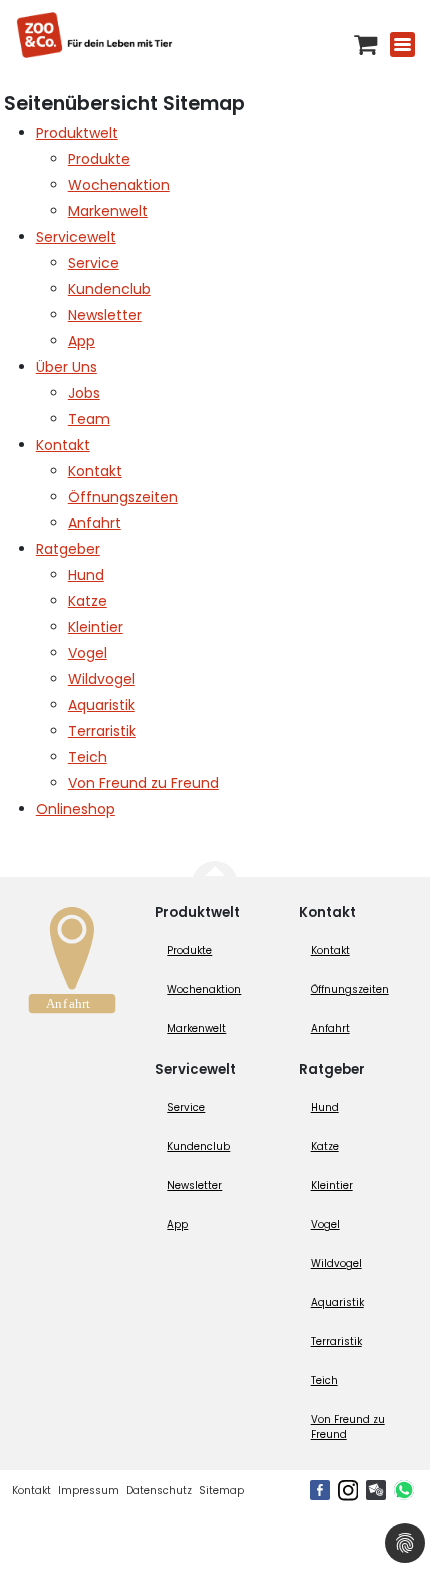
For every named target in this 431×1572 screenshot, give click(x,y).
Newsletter (194, 1185)
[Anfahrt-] (72, 965)
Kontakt (330, 950)
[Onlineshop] (365, 44)
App (177, 1224)
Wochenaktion (204, 989)
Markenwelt (196, 1028)
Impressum (88, 1490)
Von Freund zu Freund (348, 1427)
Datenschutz (159, 1490)
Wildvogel (336, 1263)
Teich (324, 1380)
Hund (325, 1107)
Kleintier (332, 1185)
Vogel (325, 1224)
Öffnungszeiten (350, 989)
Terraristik (336, 1341)
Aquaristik (337, 1302)
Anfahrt (330, 1028)
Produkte (189, 950)
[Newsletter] (376, 1490)
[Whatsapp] (404, 1490)
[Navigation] (402, 44)
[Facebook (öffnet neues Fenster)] (320, 1490)
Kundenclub (198, 1146)
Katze (325, 1146)
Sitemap (221, 1490)
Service (186, 1107)
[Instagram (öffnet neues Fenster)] (348, 1490)
